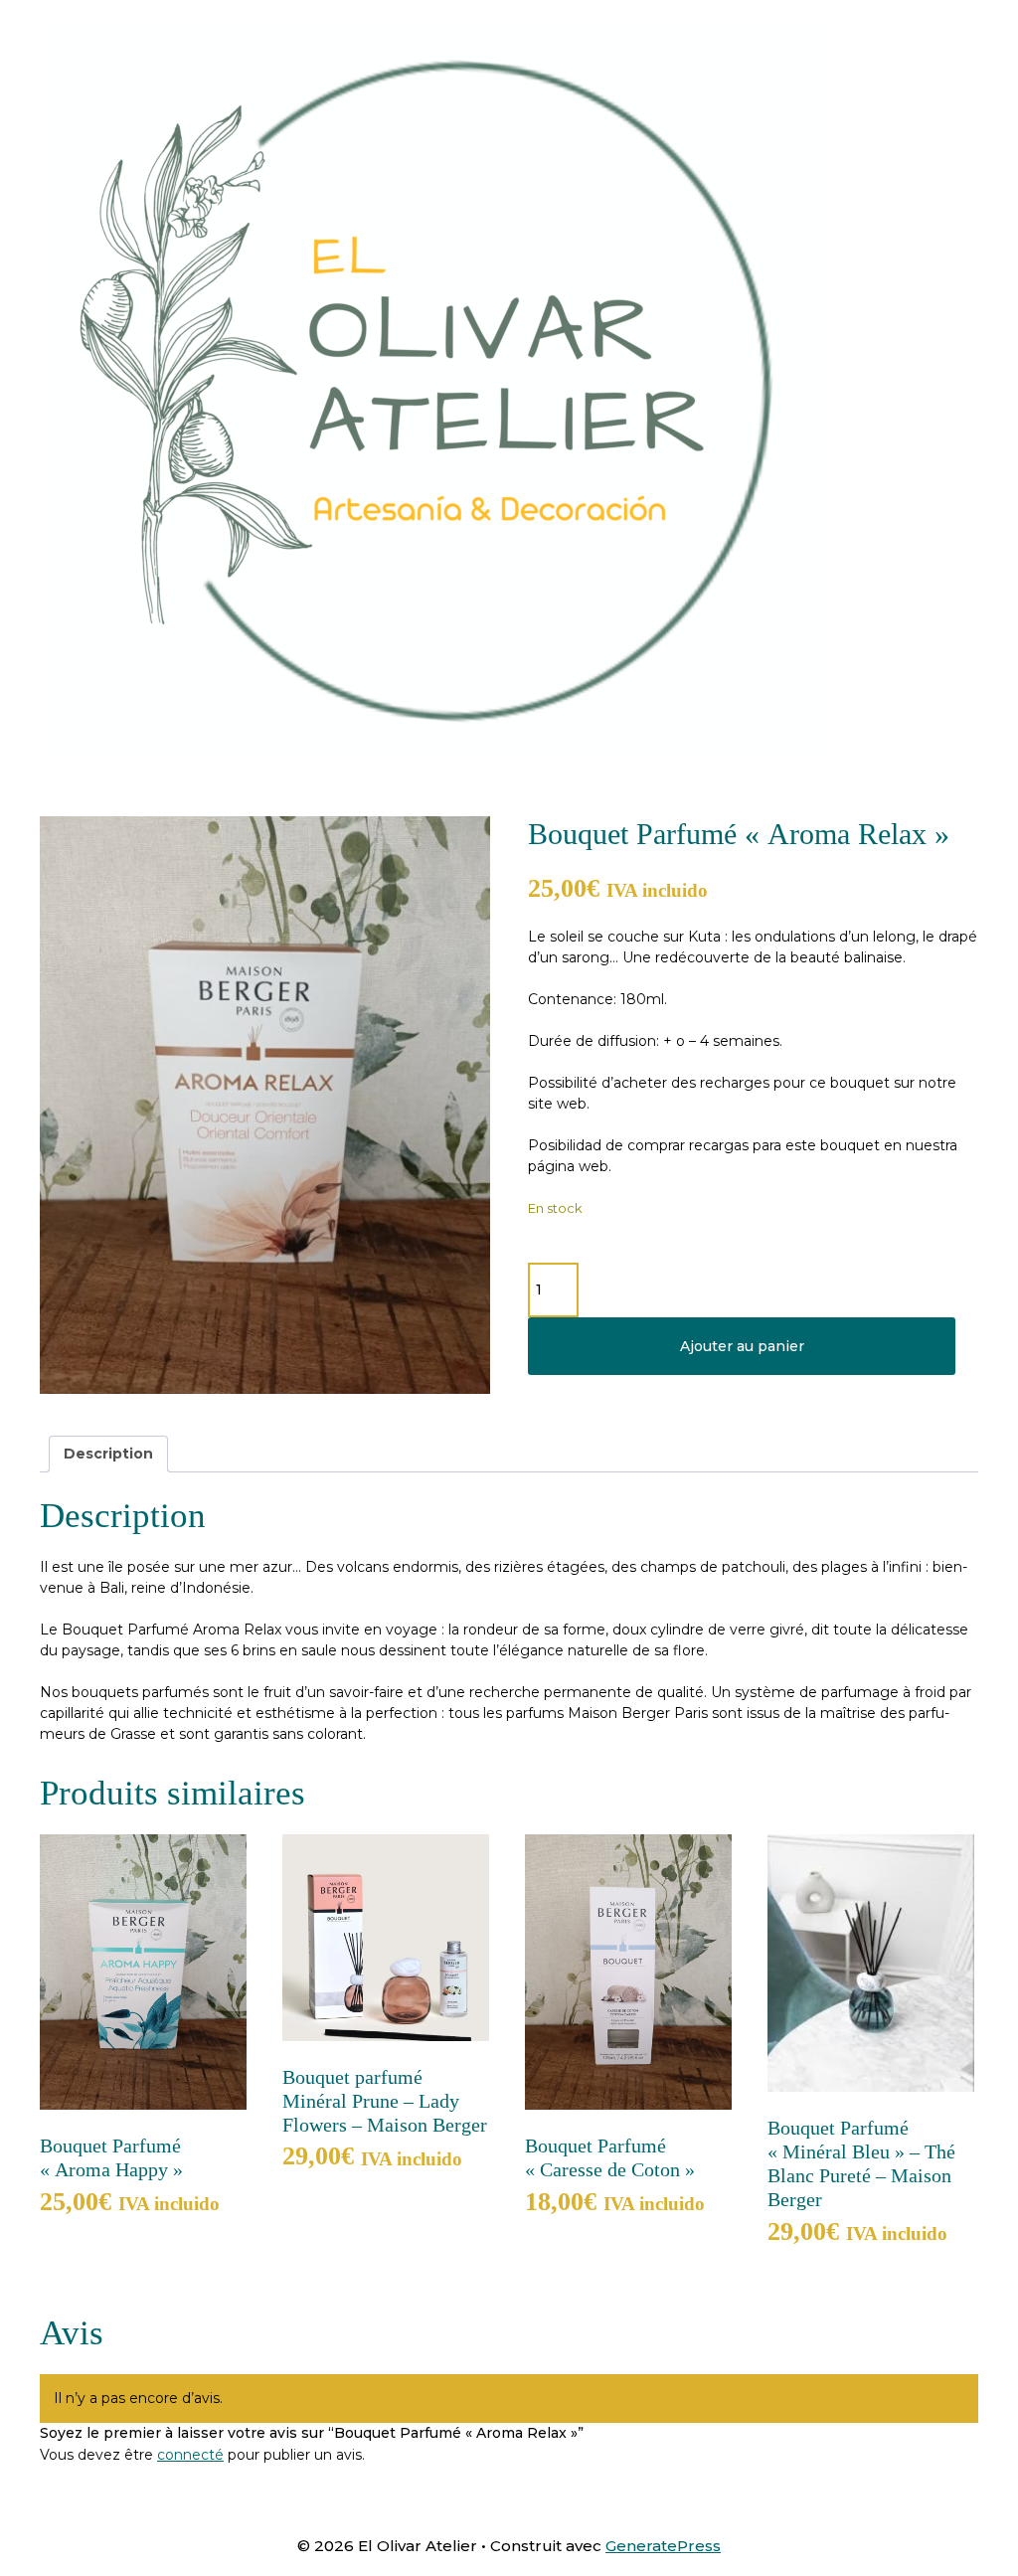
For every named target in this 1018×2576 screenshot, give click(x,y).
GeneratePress (663, 2546)
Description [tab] (108, 1454)
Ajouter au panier (742, 1346)
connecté (190, 2455)
